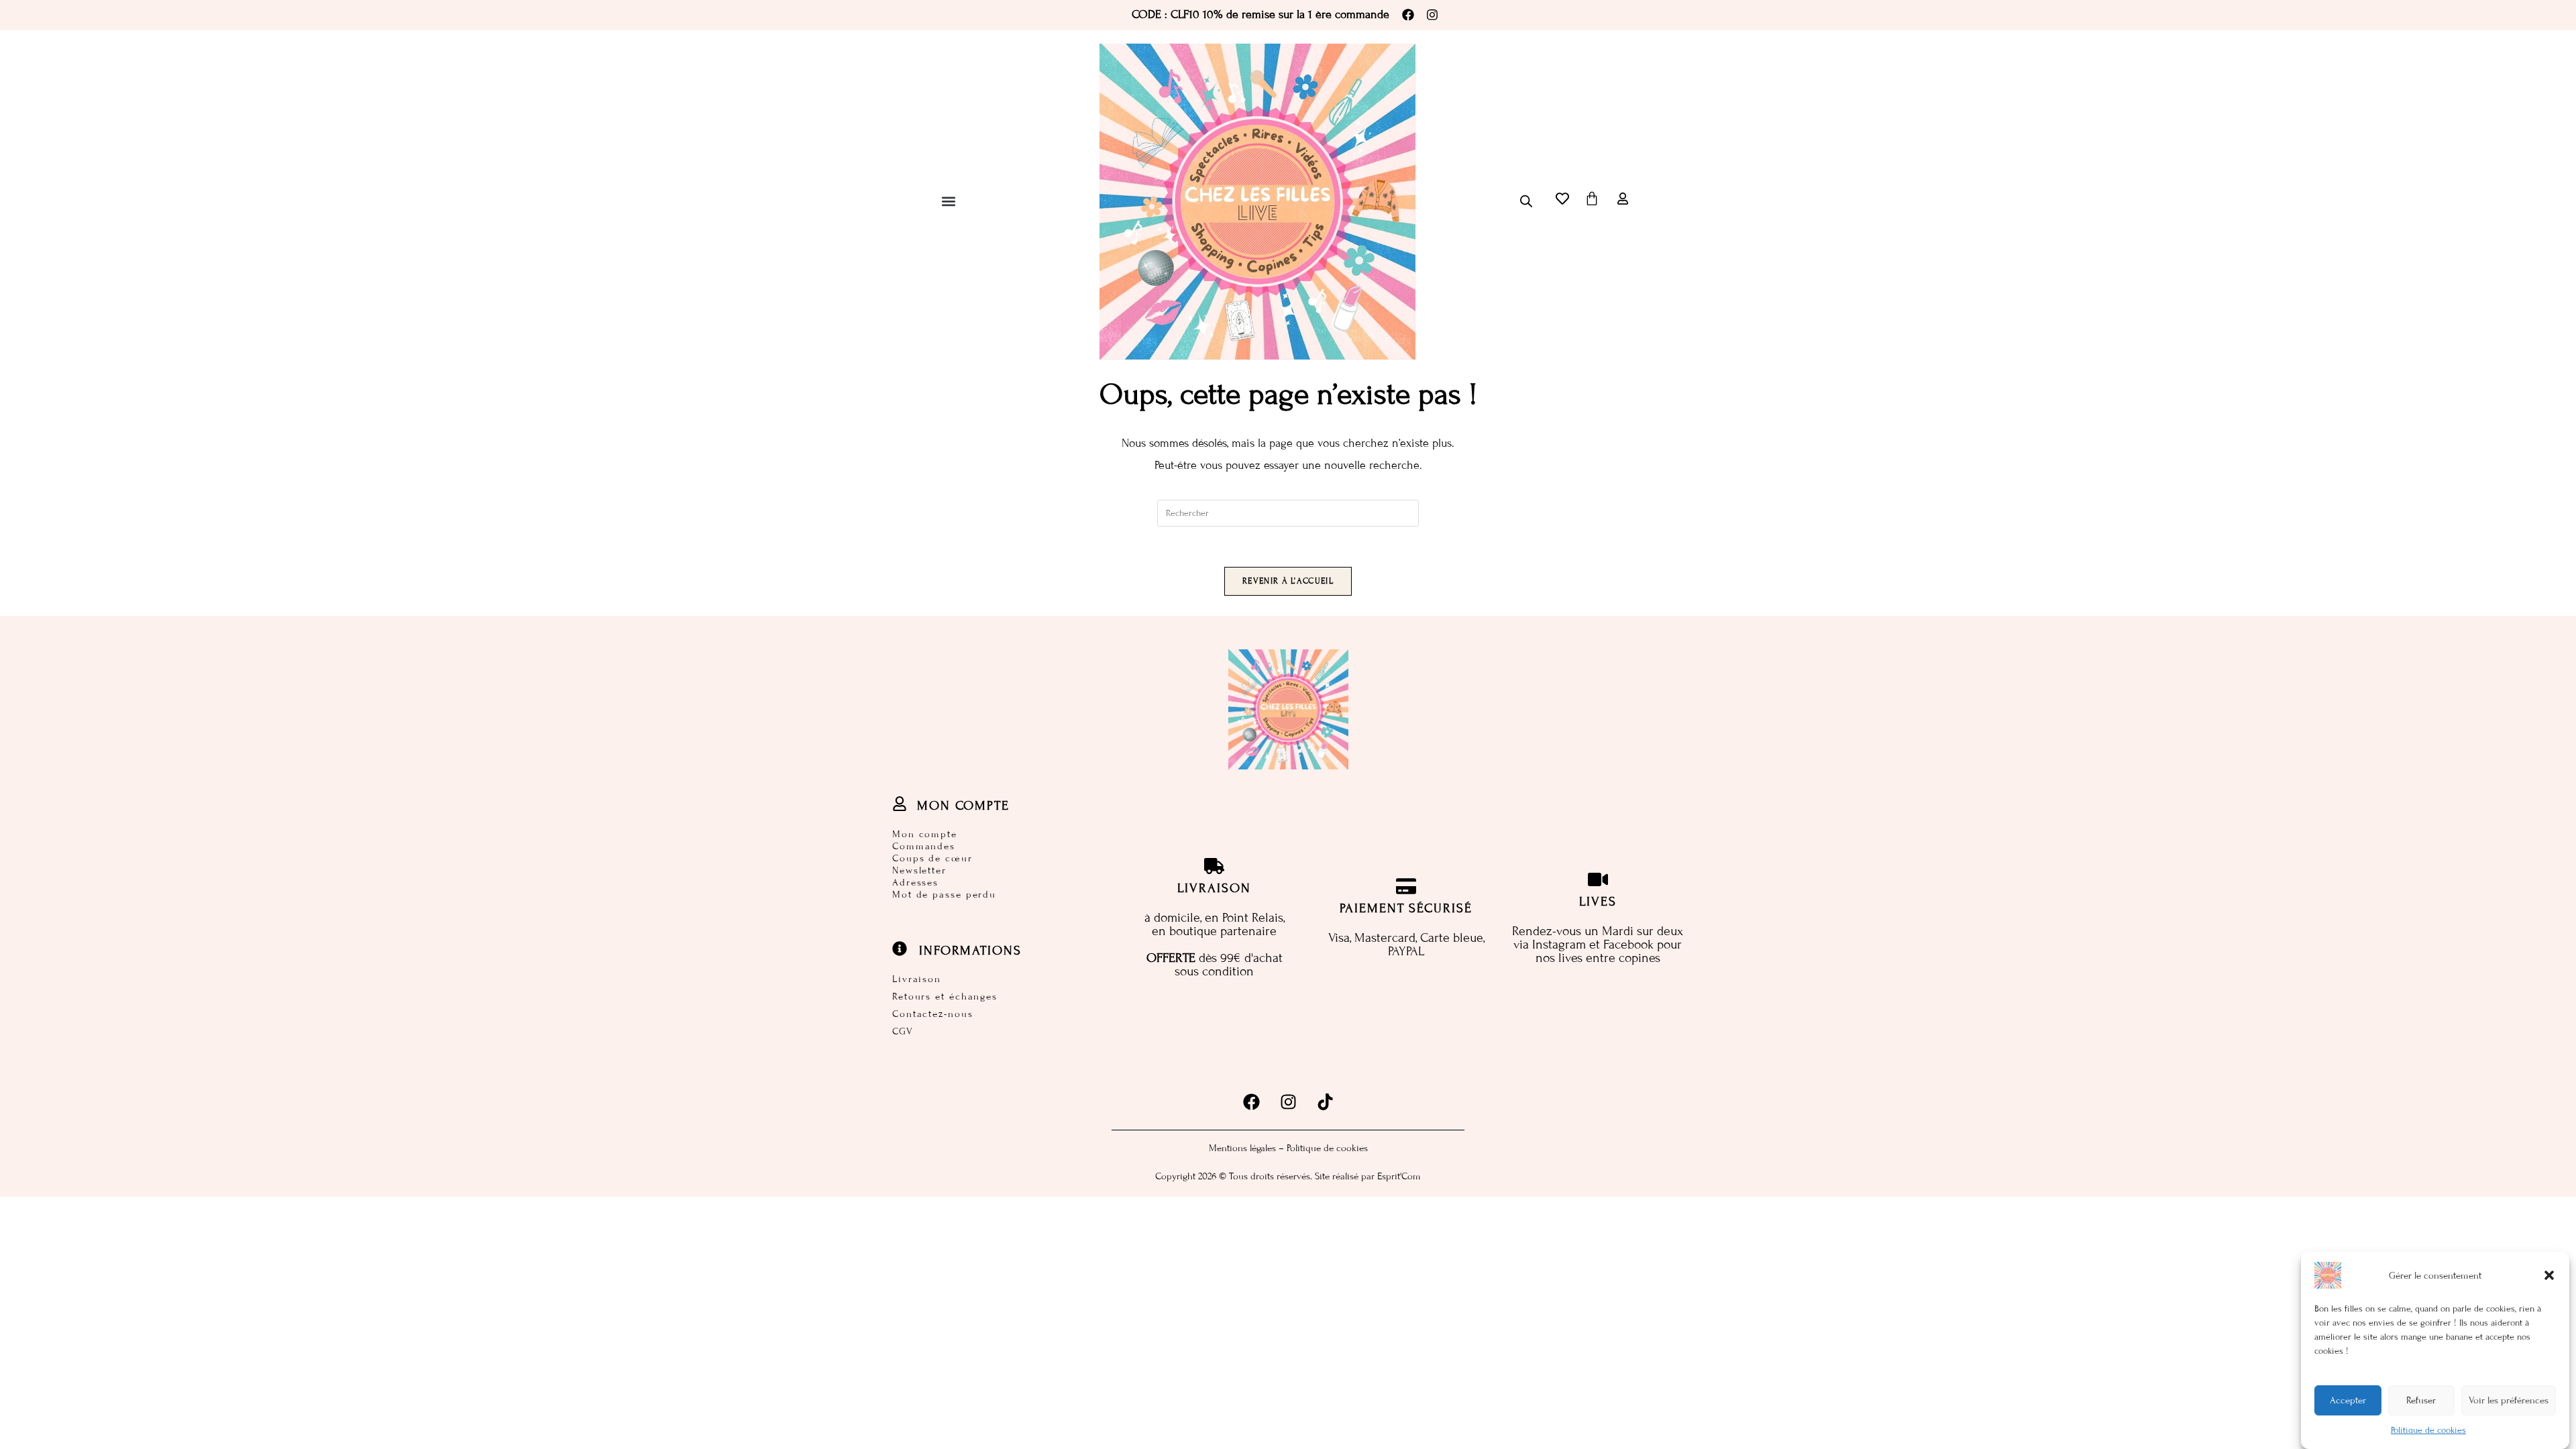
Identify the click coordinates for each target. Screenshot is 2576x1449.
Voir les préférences (2509, 1400)
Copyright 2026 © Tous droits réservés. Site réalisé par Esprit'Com (1288, 1176)
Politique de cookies (2428, 1430)
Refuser (2421, 1400)
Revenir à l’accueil (1288, 581)
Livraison (917, 979)
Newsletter (919, 870)
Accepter (2348, 1400)
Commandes (924, 846)
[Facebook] (1408, 15)
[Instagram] (1432, 15)
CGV (903, 1031)
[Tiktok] (1325, 1102)
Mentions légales (1242, 1148)
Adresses (915, 882)
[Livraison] (1214, 866)
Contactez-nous (933, 1014)
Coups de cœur (932, 858)
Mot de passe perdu (944, 895)
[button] (2549, 1275)
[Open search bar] (1526, 201)
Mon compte (925, 834)
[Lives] (1598, 879)
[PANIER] (1592, 199)
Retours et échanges (945, 997)
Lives (1598, 901)
